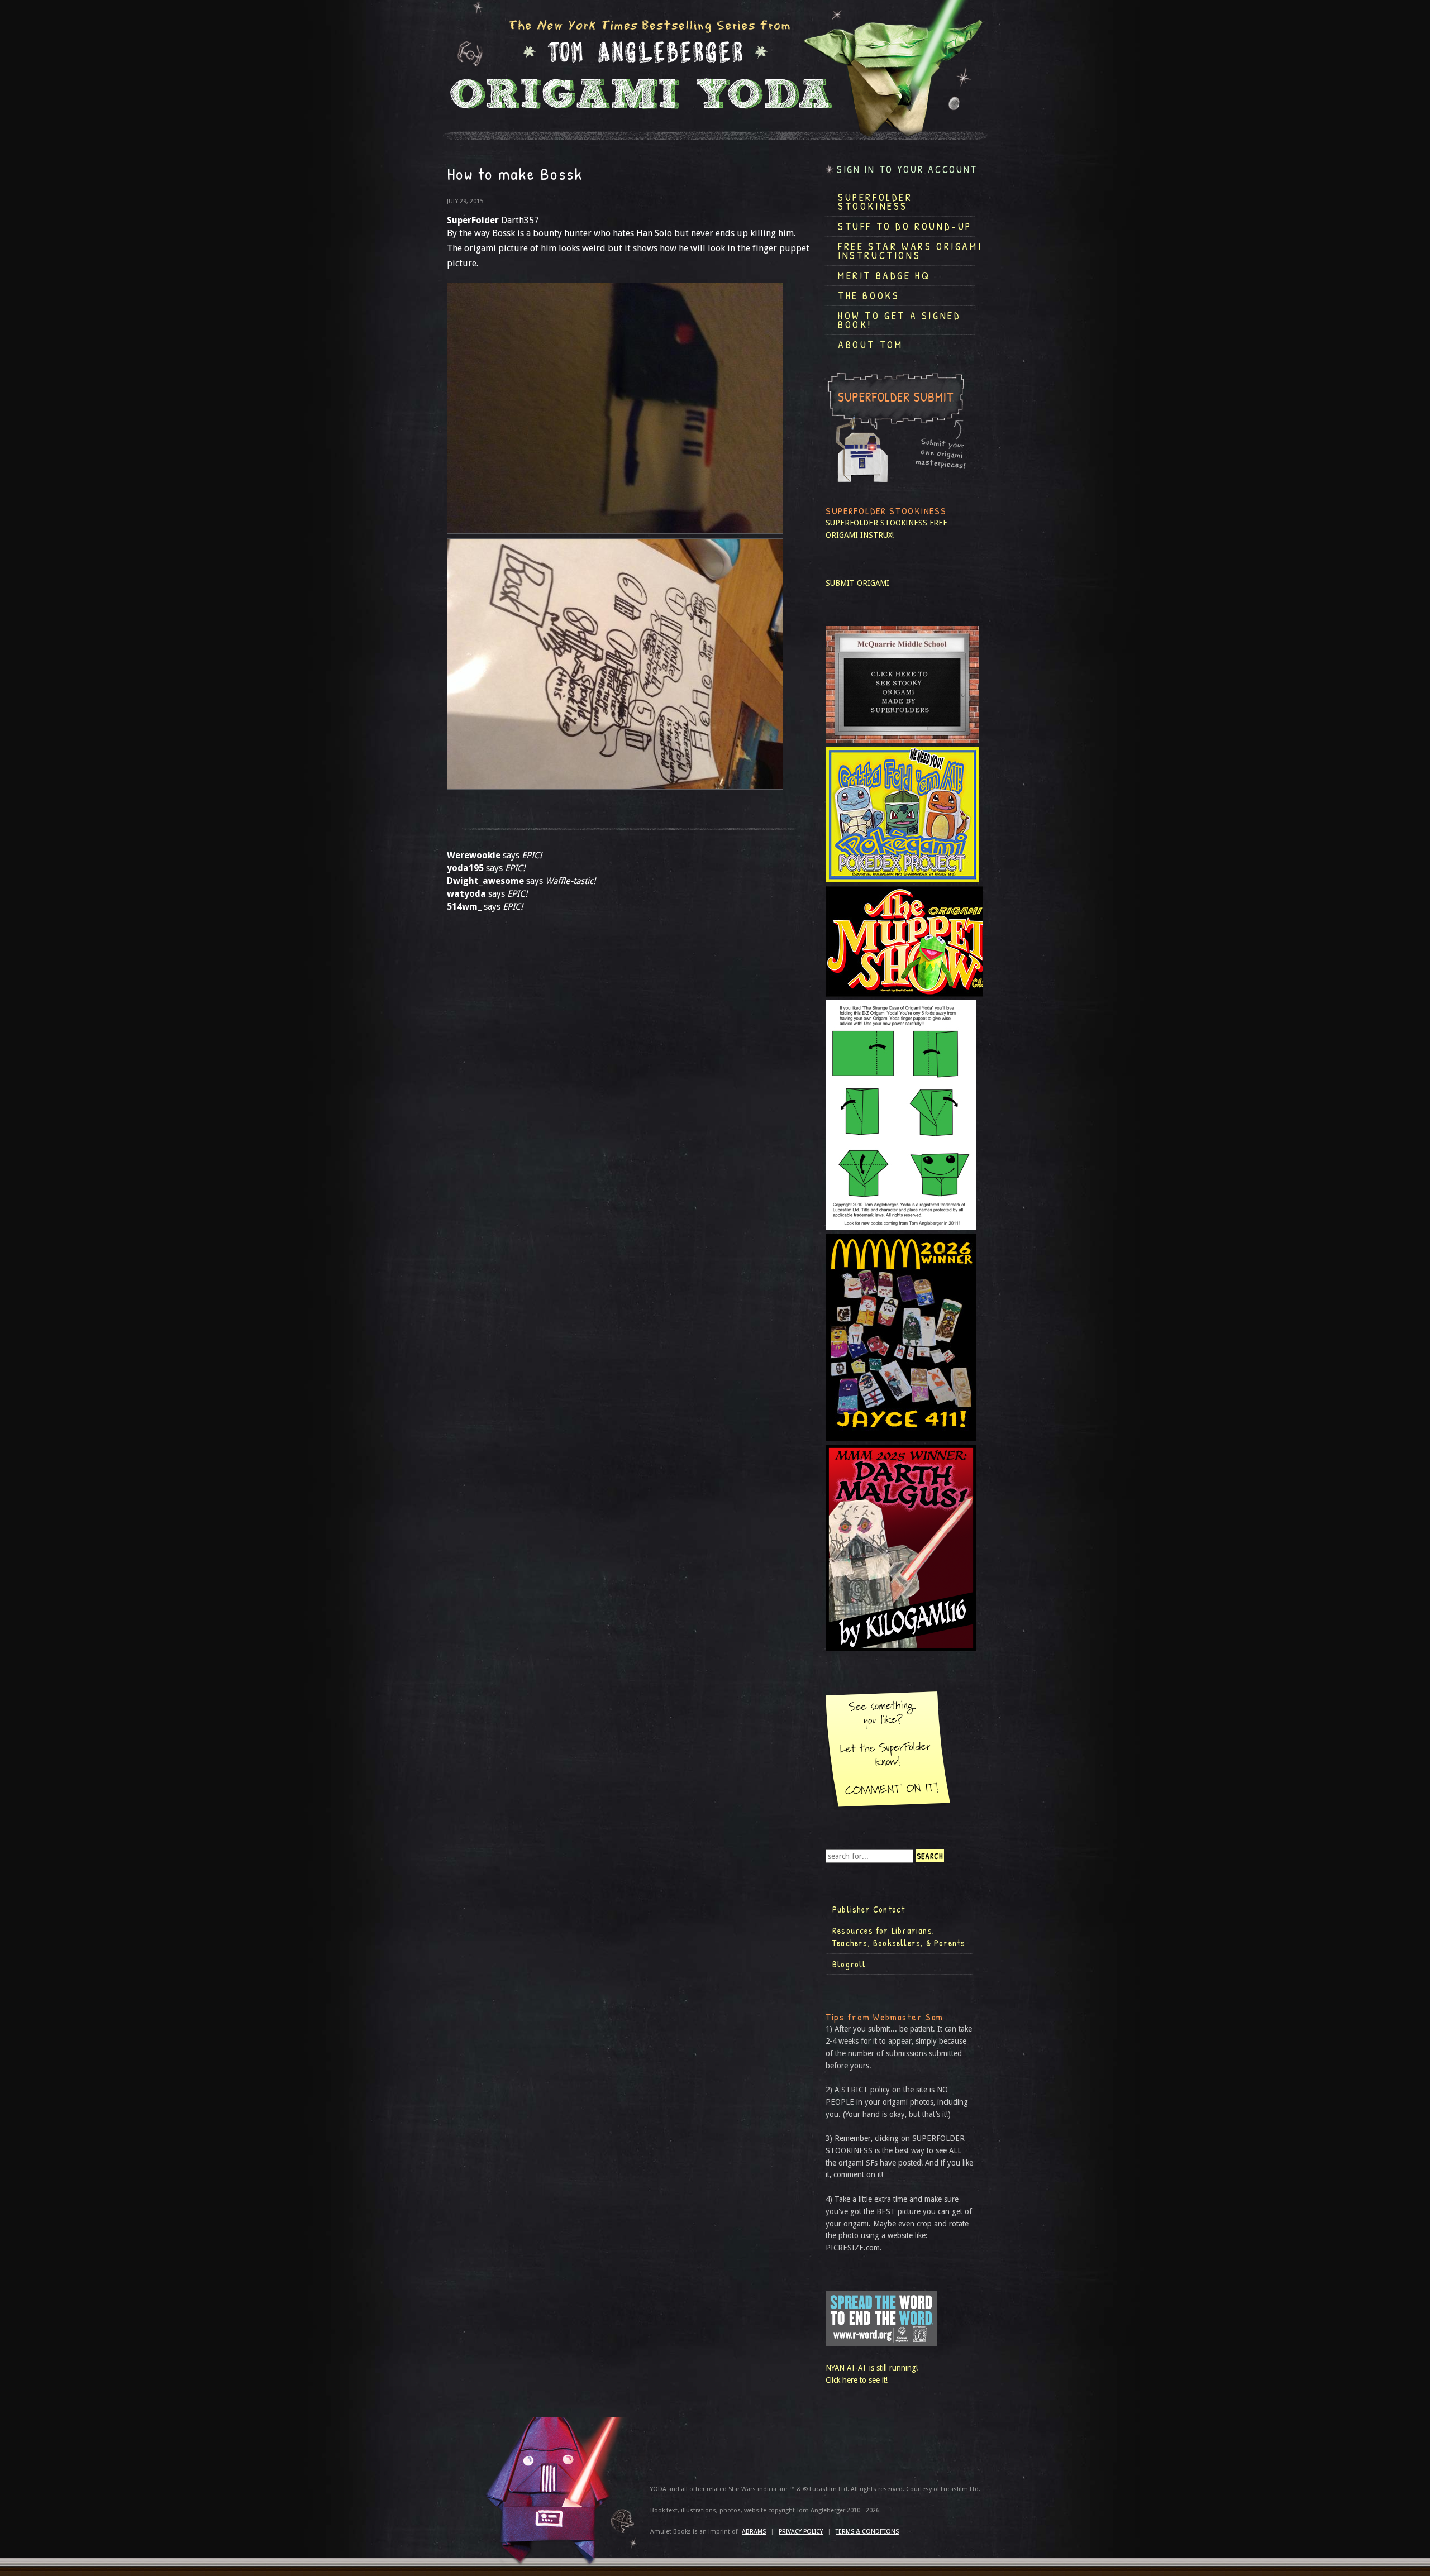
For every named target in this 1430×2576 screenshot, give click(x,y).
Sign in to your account (907, 169)
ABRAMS (754, 2532)
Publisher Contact (869, 1909)
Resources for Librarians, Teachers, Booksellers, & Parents (899, 1937)
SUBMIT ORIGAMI (857, 583)
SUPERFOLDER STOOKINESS (876, 523)
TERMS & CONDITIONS (867, 2532)
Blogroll (849, 1964)
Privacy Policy (801, 2532)
